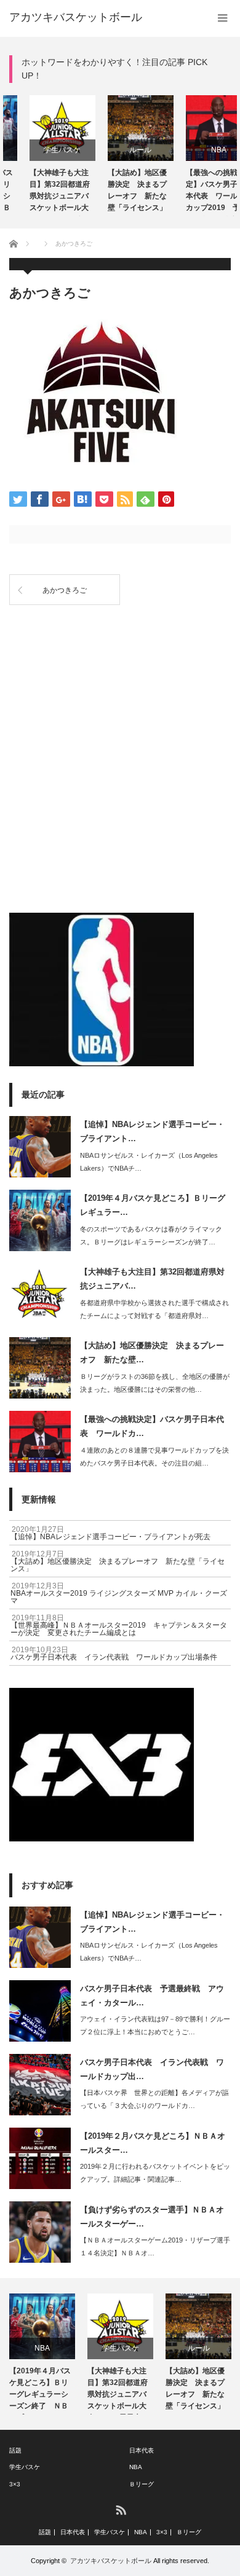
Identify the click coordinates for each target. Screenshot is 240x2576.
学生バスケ (42, 150)
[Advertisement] (120, 669)
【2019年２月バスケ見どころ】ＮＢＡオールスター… (153, 2143)
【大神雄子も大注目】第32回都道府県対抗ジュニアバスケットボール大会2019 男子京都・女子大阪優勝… (39, 192)
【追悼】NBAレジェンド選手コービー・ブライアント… (152, 1131)
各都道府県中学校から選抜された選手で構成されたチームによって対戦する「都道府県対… (154, 1309)
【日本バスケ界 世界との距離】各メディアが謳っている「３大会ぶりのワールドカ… (154, 2099)
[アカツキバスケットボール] (76, 17)
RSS (120, 2509)
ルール (121, 150)
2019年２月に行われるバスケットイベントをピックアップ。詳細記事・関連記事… (155, 2173)
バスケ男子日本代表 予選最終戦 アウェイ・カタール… (152, 1996)
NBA (198, 150)
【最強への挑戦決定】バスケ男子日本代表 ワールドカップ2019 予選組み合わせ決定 (196, 192)
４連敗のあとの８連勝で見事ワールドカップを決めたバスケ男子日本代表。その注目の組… (154, 1457)
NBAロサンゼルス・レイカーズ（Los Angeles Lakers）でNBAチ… (149, 1162)
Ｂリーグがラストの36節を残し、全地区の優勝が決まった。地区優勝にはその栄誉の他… (155, 1383)
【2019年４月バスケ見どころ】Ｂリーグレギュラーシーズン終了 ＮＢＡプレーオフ (40, 2391)
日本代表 (142, 2450)
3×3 (15, 2484)
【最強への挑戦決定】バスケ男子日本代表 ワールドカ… (152, 1426)
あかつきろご (65, 590)
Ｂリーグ (142, 2484)
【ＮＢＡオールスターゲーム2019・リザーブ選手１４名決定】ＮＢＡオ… (155, 2246)
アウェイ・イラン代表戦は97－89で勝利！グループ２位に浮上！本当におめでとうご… (155, 2025)
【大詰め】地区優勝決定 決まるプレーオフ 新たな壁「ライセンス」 (117, 190)
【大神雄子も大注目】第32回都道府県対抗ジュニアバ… (152, 1279)
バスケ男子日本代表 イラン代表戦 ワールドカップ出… (152, 2069)
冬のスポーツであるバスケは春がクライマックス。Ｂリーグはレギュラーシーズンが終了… (151, 1235)
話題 (15, 2450)
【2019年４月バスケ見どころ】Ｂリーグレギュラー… (153, 1205)
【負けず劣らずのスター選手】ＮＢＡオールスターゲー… (152, 2217)
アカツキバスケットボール (111, 2561)
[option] (42, 156)
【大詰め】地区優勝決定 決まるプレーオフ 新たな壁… (152, 1352)
